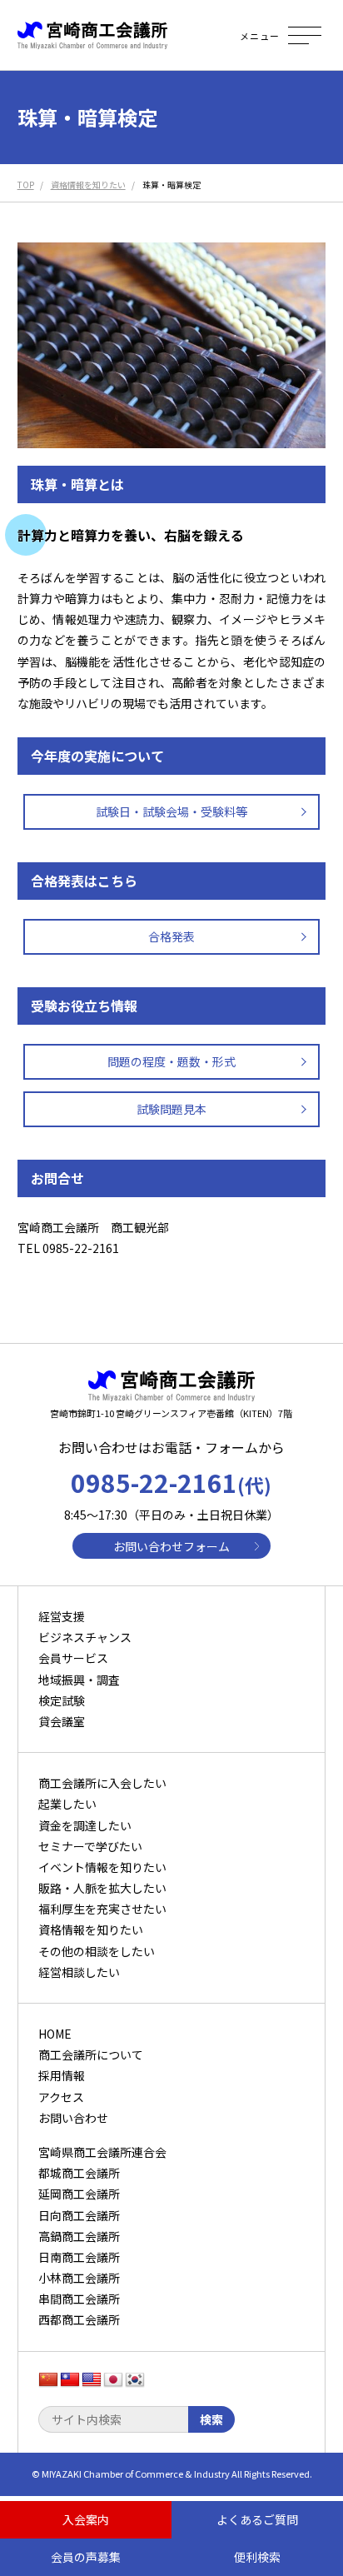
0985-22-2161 (171, 1482)
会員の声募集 (86, 2557)
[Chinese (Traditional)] (70, 2380)
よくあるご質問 (257, 2519)
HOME (55, 2034)
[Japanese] (113, 2380)
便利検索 (257, 2557)
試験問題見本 (171, 1109)
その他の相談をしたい (97, 1951)
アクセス (61, 2097)
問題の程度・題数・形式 (171, 1061)
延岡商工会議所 (79, 2194)
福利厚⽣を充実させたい (102, 1909)
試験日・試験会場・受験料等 (171, 811)
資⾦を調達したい (85, 1825)
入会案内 (86, 2519)
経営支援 (62, 1616)
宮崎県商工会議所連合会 (102, 2152)
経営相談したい (79, 1972)
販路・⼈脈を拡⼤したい (102, 1888)
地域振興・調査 (79, 1680)
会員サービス (73, 1658)
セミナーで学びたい (90, 1846)
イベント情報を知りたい (102, 1867)
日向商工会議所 (79, 2215)
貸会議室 (62, 1721)
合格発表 (171, 936)
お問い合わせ (73, 2118)
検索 (211, 2419)
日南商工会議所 (79, 2257)
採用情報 (62, 2075)
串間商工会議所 (79, 2299)
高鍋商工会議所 (79, 2236)
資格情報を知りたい (91, 1930)
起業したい (67, 1804)
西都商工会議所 (79, 2319)
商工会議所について (91, 2054)
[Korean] (135, 2380)
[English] (92, 2380)
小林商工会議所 (79, 2278)
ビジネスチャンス (85, 1637)
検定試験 (62, 1700)
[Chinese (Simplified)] (48, 2380)
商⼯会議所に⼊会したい (102, 1783)
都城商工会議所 (79, 2173)
